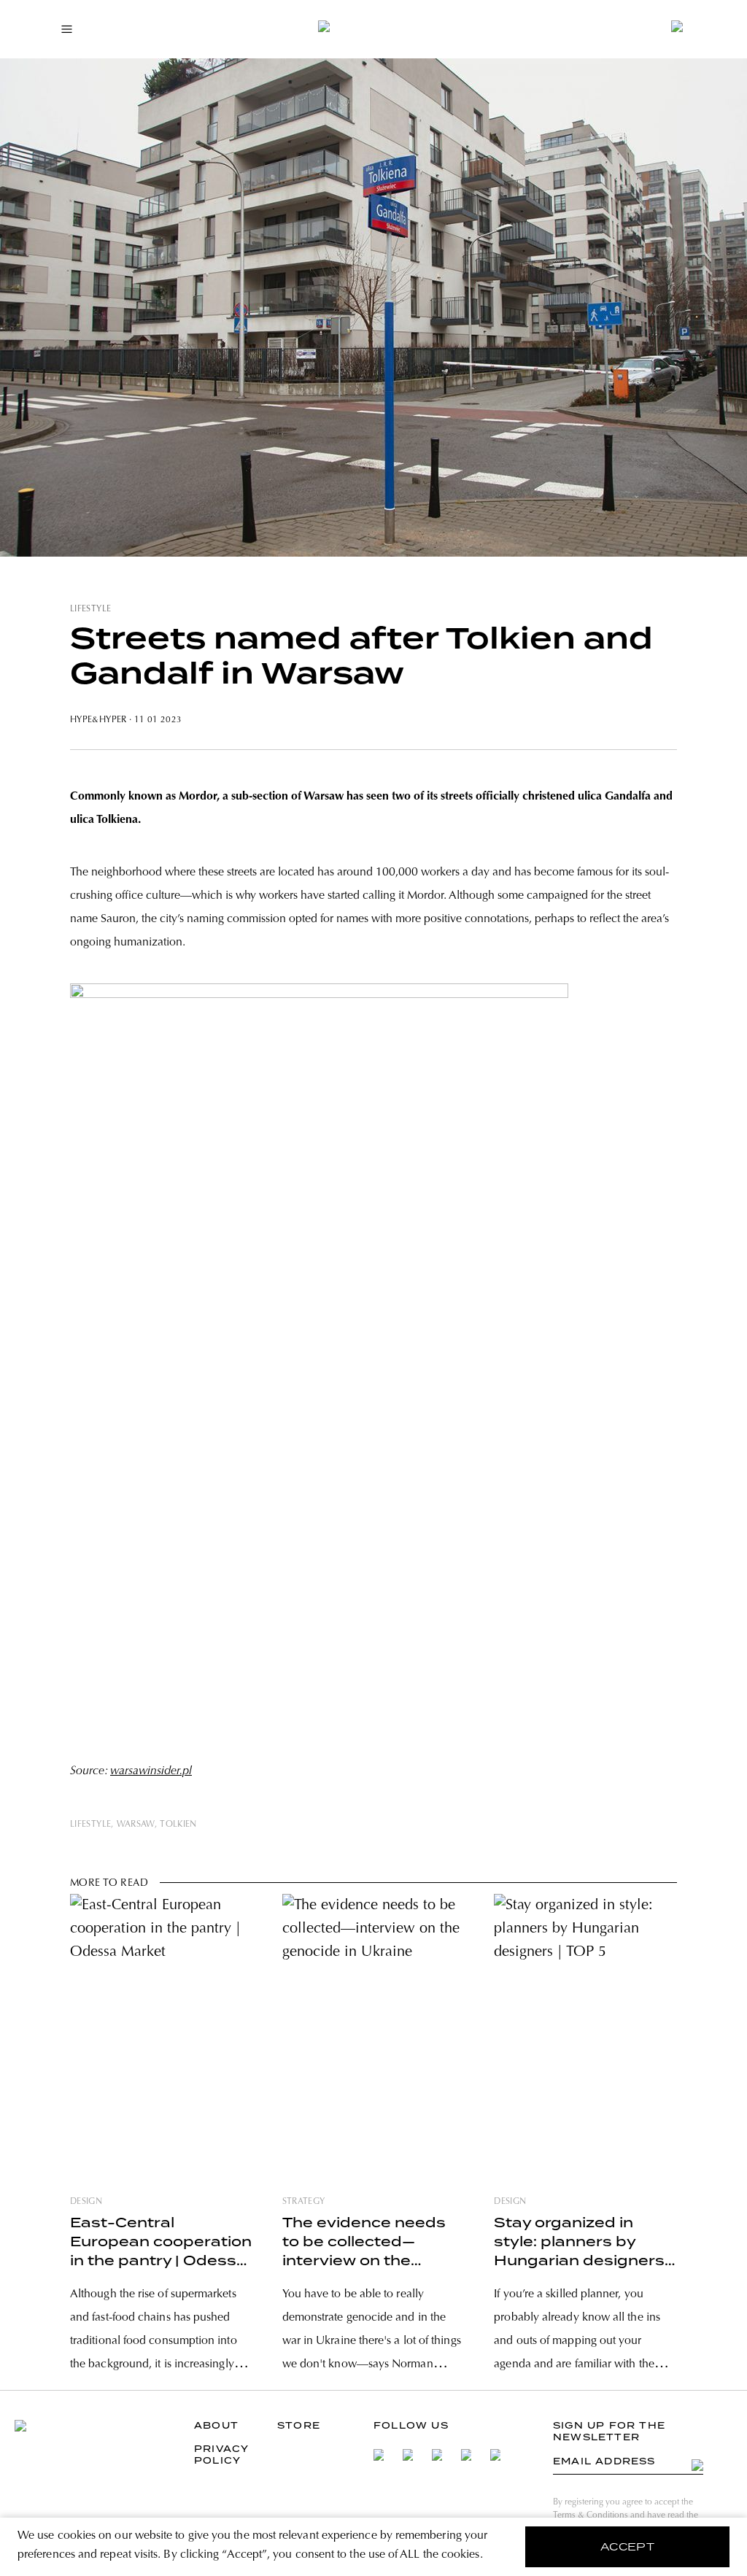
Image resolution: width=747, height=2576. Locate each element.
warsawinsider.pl (151, 1771)
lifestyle (90, 609)
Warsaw (136, 1825)
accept (628, 2547)
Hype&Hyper (98, 720)
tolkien (178, 1825)
